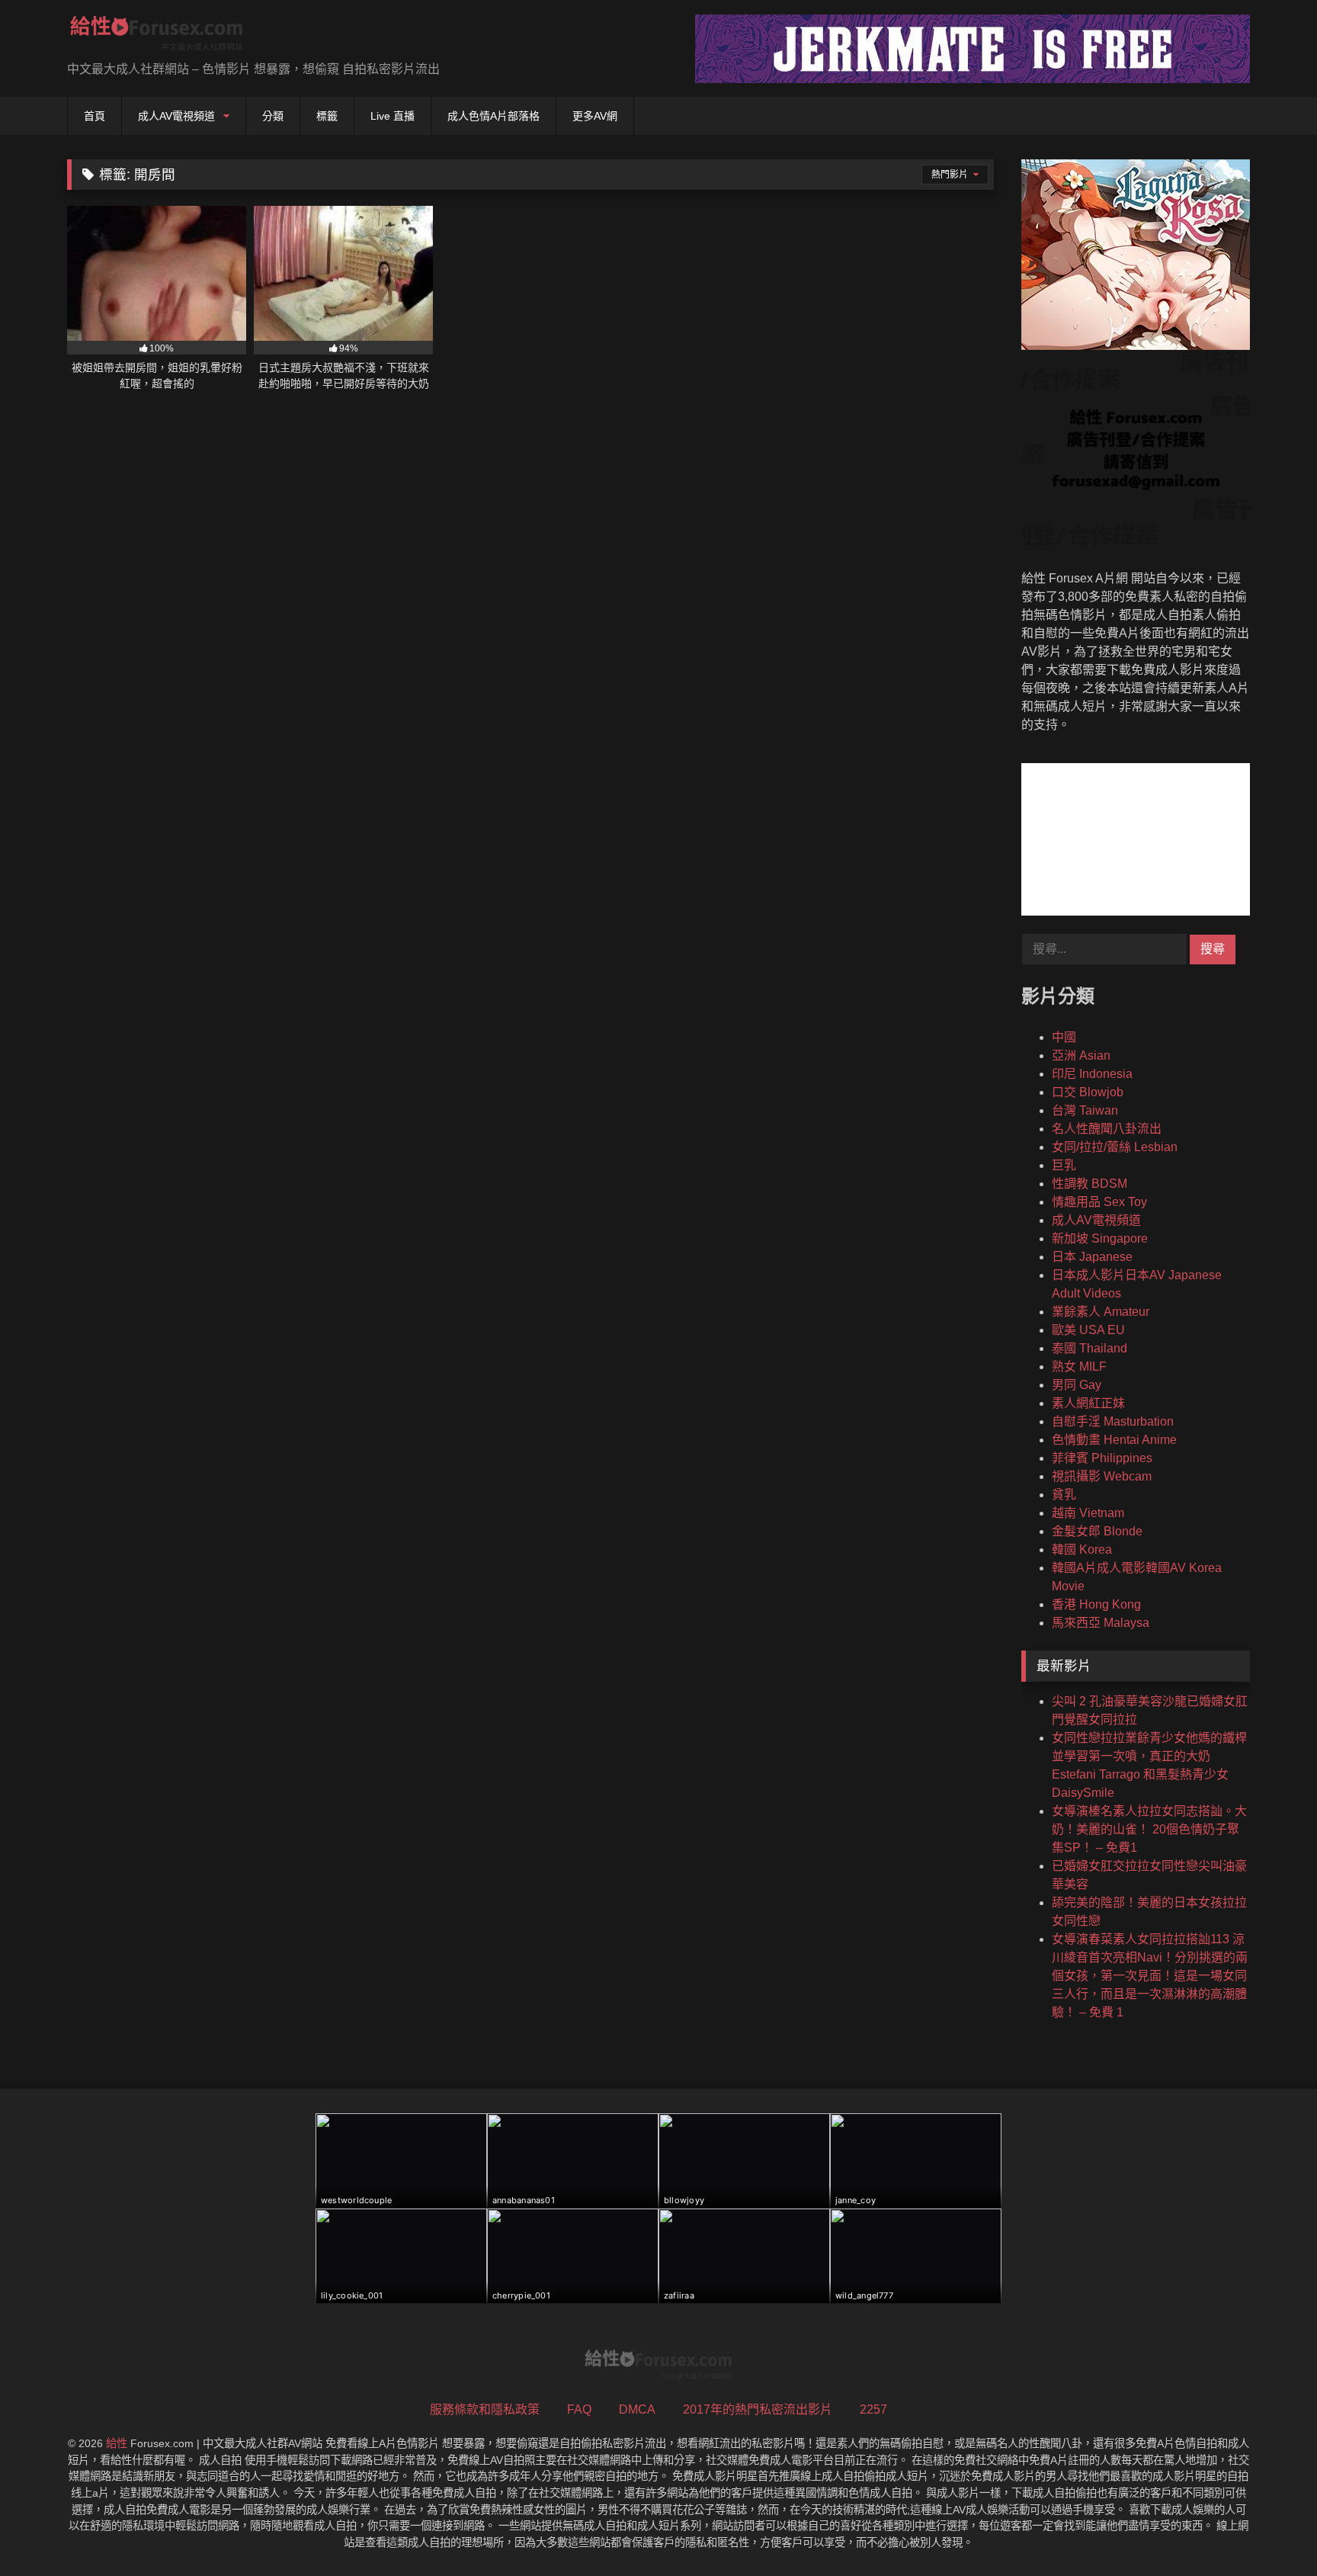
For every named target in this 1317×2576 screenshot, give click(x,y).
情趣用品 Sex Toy (1099, 1202)
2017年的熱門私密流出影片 (758, 2409)
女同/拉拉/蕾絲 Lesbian (1115, 1147)
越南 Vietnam (1088, 1513)
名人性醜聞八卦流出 (1107, 1129)
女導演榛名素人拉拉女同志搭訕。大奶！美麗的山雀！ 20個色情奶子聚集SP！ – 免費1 (1149, 1829)
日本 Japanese (1092, 1257)
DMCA (637, 2409)
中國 (1064, 1037)
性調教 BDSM (1089, 1184)
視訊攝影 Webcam (1102, 1476)
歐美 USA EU (1088, 1330)
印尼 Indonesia (1092, 1074)
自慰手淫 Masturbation (1113, 1421)
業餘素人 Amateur (1101, 1312)
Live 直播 (393, 116)
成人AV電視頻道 (176, 116)
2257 (873, 2409)
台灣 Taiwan (1085, 1110)
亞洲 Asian (1081, 1055)
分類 (273, 116)
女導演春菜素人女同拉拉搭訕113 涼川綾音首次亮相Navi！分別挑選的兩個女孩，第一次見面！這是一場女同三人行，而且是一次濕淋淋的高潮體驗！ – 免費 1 (1150, 1976)
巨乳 (1064, 1165)
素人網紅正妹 (1088, 1403)
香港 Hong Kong (1096, 1604)
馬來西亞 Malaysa (1101, 1623)
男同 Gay (1077, 1385)
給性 (117, 2443)
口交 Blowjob (1088, 1092)
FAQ (579, 2409)
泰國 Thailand (1089, 1348)
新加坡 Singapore (1100, 1238)
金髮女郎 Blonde (1097, 1531)
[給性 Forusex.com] (157, 36)
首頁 (95, 116)
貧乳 (1064, 1495)
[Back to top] (1270, 2531)
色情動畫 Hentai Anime (1114, 1440)
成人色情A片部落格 (493, 116)
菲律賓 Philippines (1102, 1458)
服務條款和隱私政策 (485, 2409)
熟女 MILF (1079, 1367)
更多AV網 (595, 116)
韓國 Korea (1082, 1549)
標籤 (327, 116)
